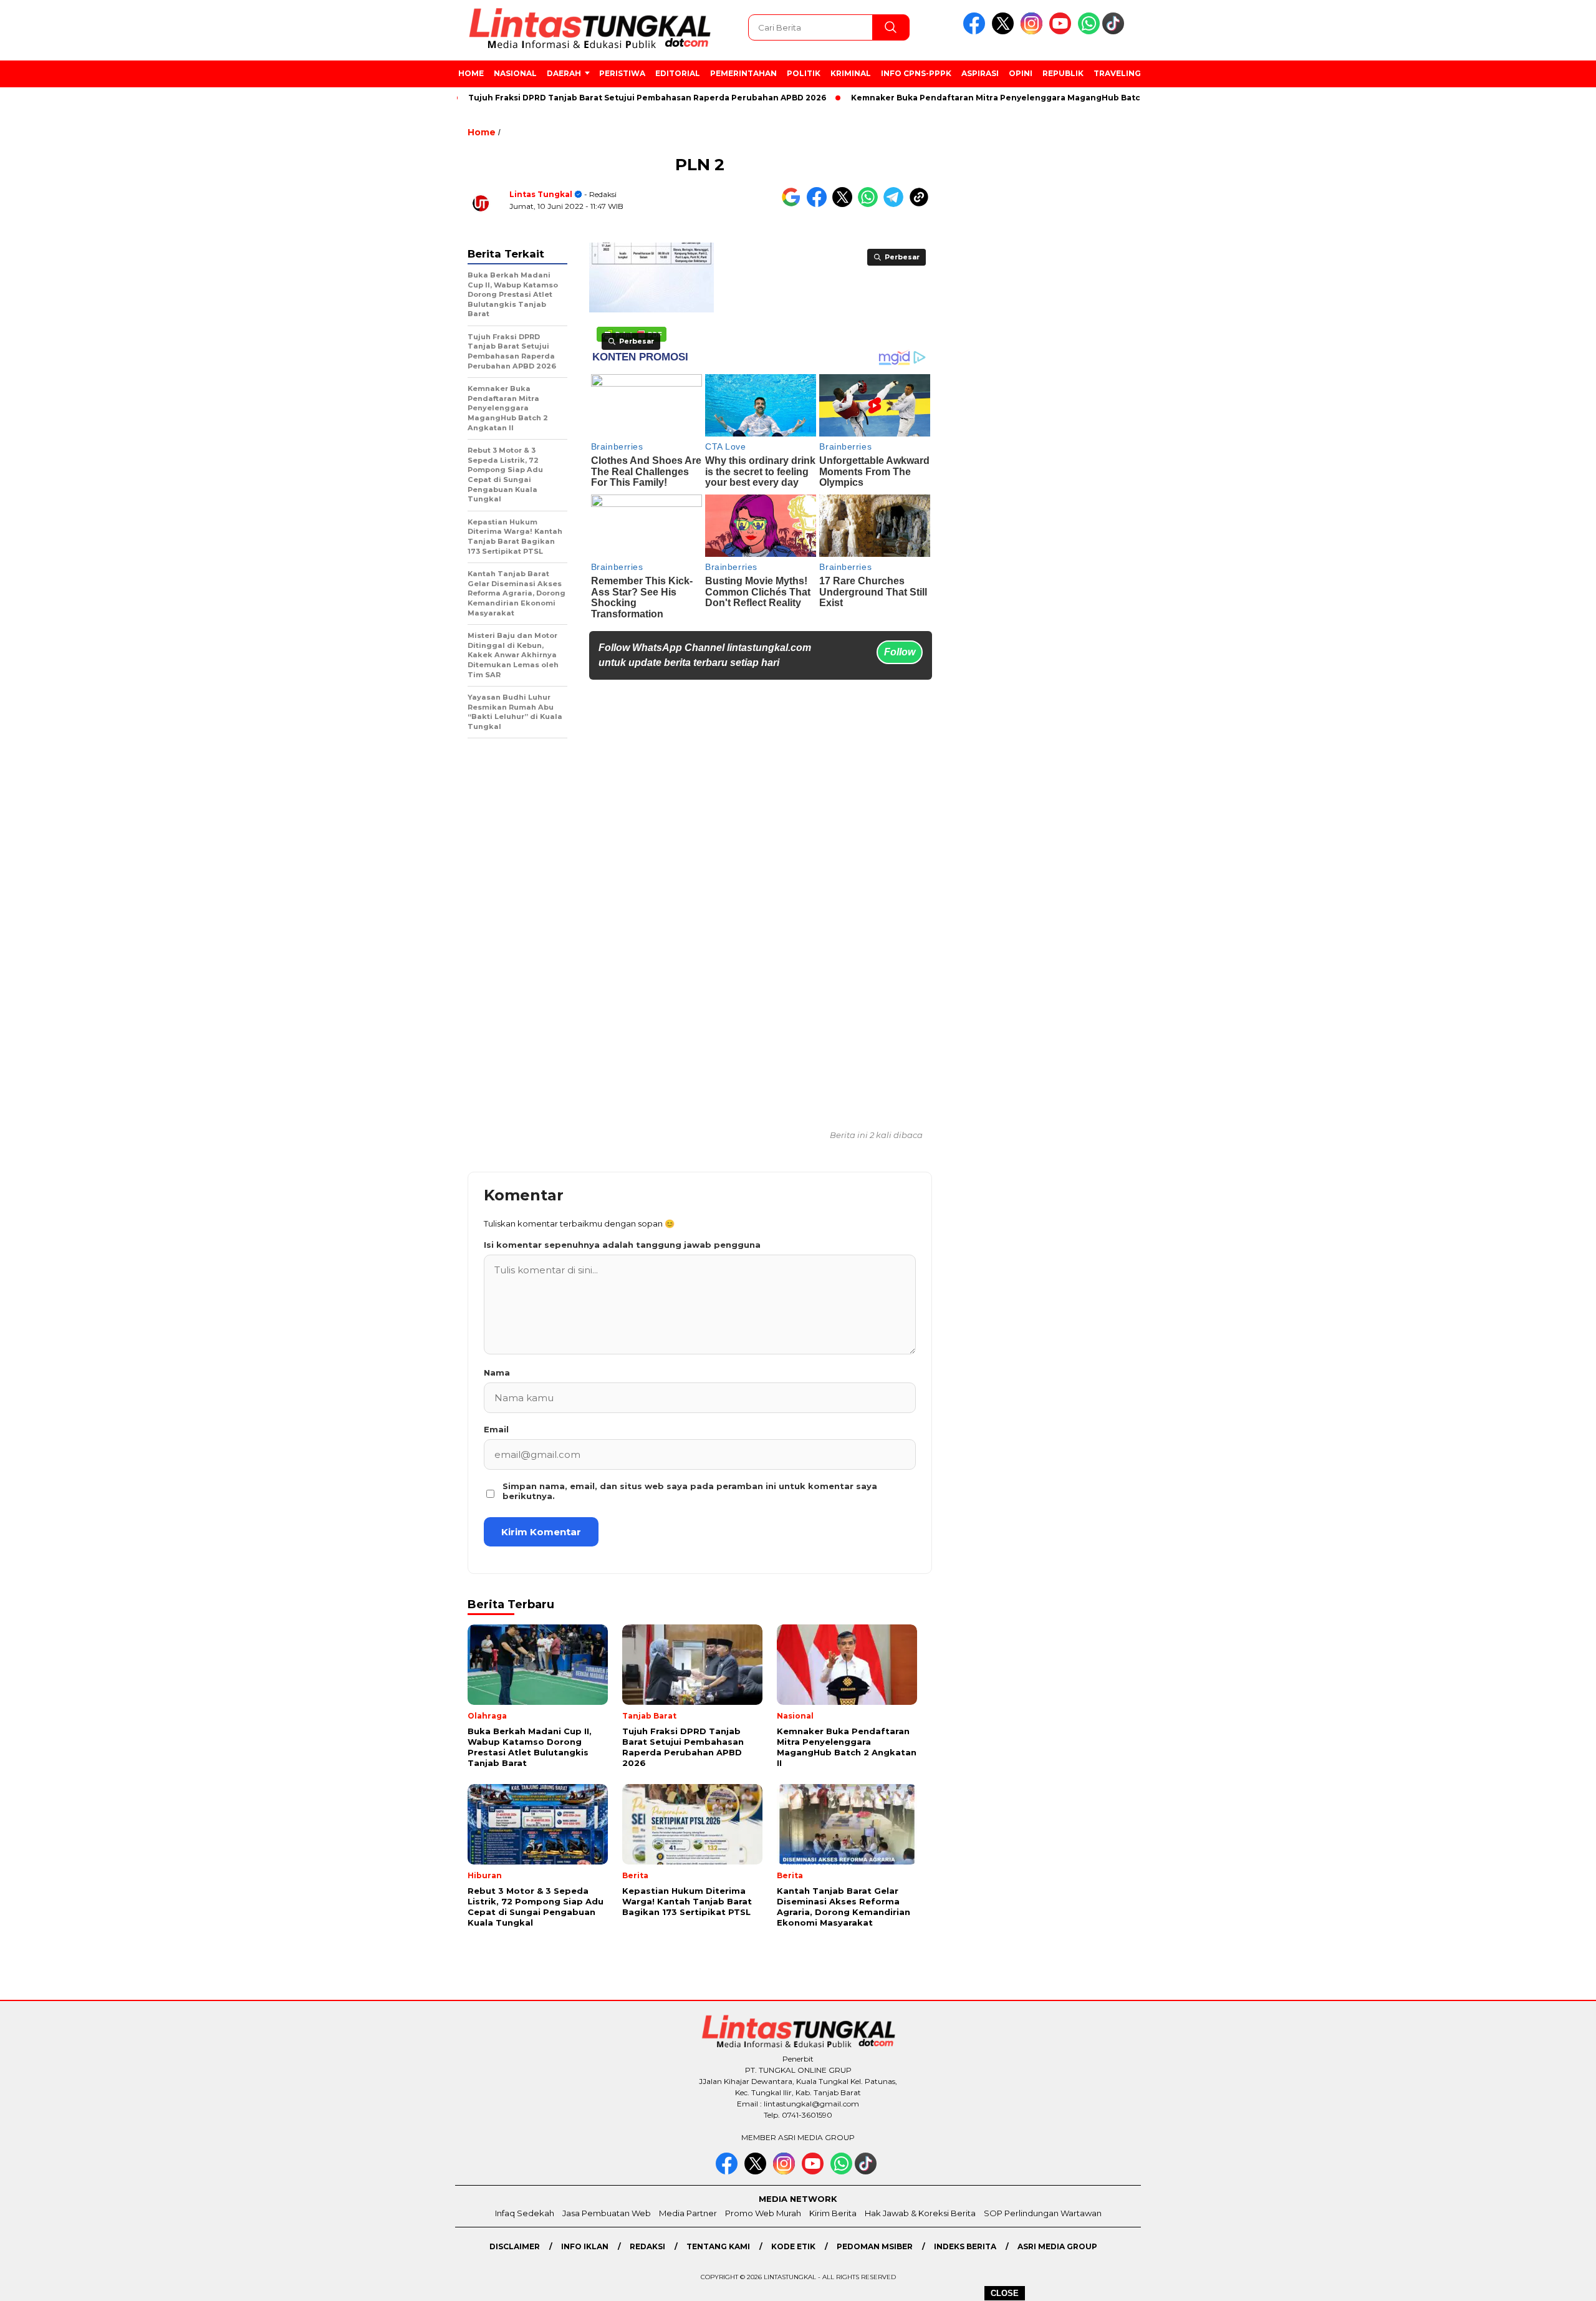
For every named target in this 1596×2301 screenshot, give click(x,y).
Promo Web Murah (763, 2213)
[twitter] (1005, 31)
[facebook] (976, 31)
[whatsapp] (1089, 31)
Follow (900, 652)
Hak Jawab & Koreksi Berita (920, 2213)
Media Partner (688, 2213)
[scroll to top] (1538, 2282)
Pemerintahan (743, 73)
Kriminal (851, 73)
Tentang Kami (718, 2246)
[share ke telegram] (896, 204)
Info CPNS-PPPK (916, 73)
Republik (1063, 73)
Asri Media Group (1057, 2246)
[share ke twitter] (845, 204)
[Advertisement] (1219, 324)
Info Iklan (585, 2246)
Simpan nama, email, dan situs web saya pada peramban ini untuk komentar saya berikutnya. (690, 1491)
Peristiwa (622, 73)
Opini (1021, 73)
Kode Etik (793, 2246)
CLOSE (1005, 2293)
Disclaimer (515, 2246)
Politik (804, 73)
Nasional (515, 73)
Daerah (564, 73)
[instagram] (1034, 31)
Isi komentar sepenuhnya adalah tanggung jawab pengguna (622, 1245)
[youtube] (1062, 31)
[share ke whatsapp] (871, 204)
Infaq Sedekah (525, 2213)
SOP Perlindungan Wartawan (1043, 2213)
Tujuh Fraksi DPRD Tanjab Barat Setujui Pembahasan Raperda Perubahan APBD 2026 (590, 98)
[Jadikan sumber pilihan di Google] (794, 204)
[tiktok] (1115, 31)
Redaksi (647, 2246)
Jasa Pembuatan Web (607, 2213)
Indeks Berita (965, 2246)
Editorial (678, 73)
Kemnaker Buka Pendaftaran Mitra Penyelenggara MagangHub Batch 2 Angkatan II (970, 98)
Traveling (1117, 73)
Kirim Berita (833, 2213)
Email (496, 1429)
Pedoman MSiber (875, 2246)
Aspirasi (980, 73)
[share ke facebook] (820, 204)
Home (471, 73)
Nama (497, 1372)
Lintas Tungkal (541, 194)
